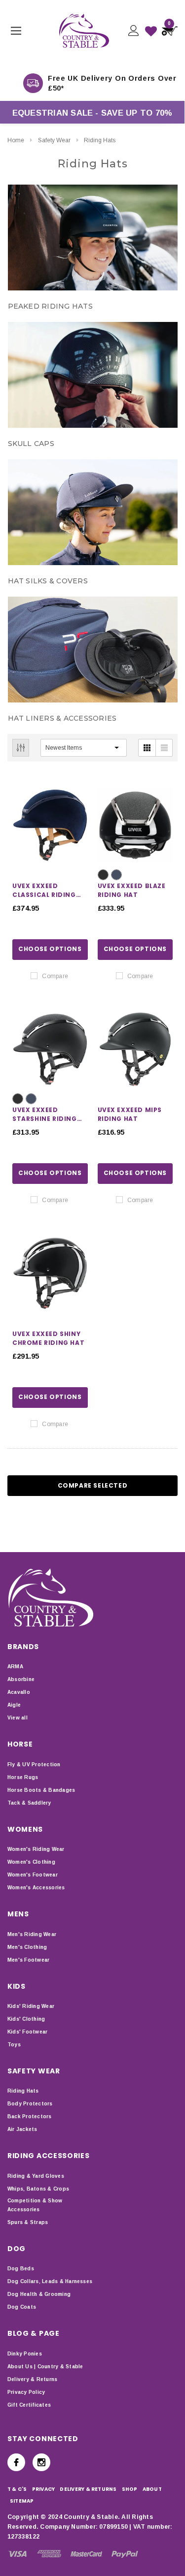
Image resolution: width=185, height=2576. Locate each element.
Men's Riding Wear (32, 1934)
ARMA (15, 1667)
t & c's (17, 2489)
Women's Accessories (36, 1888)
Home (16, 140)
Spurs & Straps (28, 2222)
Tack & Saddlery (29, 1803)
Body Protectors (30, 2104)
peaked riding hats (50, 306)
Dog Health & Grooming (39, 2294)
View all (18, 1718)
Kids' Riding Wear (31, 2006)
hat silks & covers (48, 581)
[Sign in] (133, 31)
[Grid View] (147, 748)
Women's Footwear (33, 1875)
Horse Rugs (23, 1777)
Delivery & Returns (32, 2379)
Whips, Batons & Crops (38, 2189)
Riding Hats (100, 140)
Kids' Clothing (26, 2019)
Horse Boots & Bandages (41, 1790)
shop (130, 2489)
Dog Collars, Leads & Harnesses (50, 2281)
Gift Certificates (29, 2405)
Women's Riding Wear (36, 1849)
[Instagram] (41, 2462)
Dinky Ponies (25, 2354)
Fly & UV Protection (34, 1765)
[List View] (164, 748)
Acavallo (19, 1692)
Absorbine (21, 1679)
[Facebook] (16, 2462)
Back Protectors (30, 2116)
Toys (14, 2045)
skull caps (31, 444)
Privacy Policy (26, 2392)
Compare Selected (93, 1485)
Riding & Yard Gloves (36, 2176)
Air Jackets (22, 2129)
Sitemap (22, 2501)
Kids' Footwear (27, 2032)
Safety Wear (54, 140)
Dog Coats (22, 2307)
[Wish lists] (151, 31)
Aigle (14, 1705)
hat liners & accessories (62, 718)
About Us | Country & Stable (45, 2367)
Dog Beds (21, 2269)
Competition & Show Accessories (35, 2205)
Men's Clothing (27, 1947)
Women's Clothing (31, 1862)
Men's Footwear (28, 1960)
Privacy (44, 2489)
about (152, 2489)
